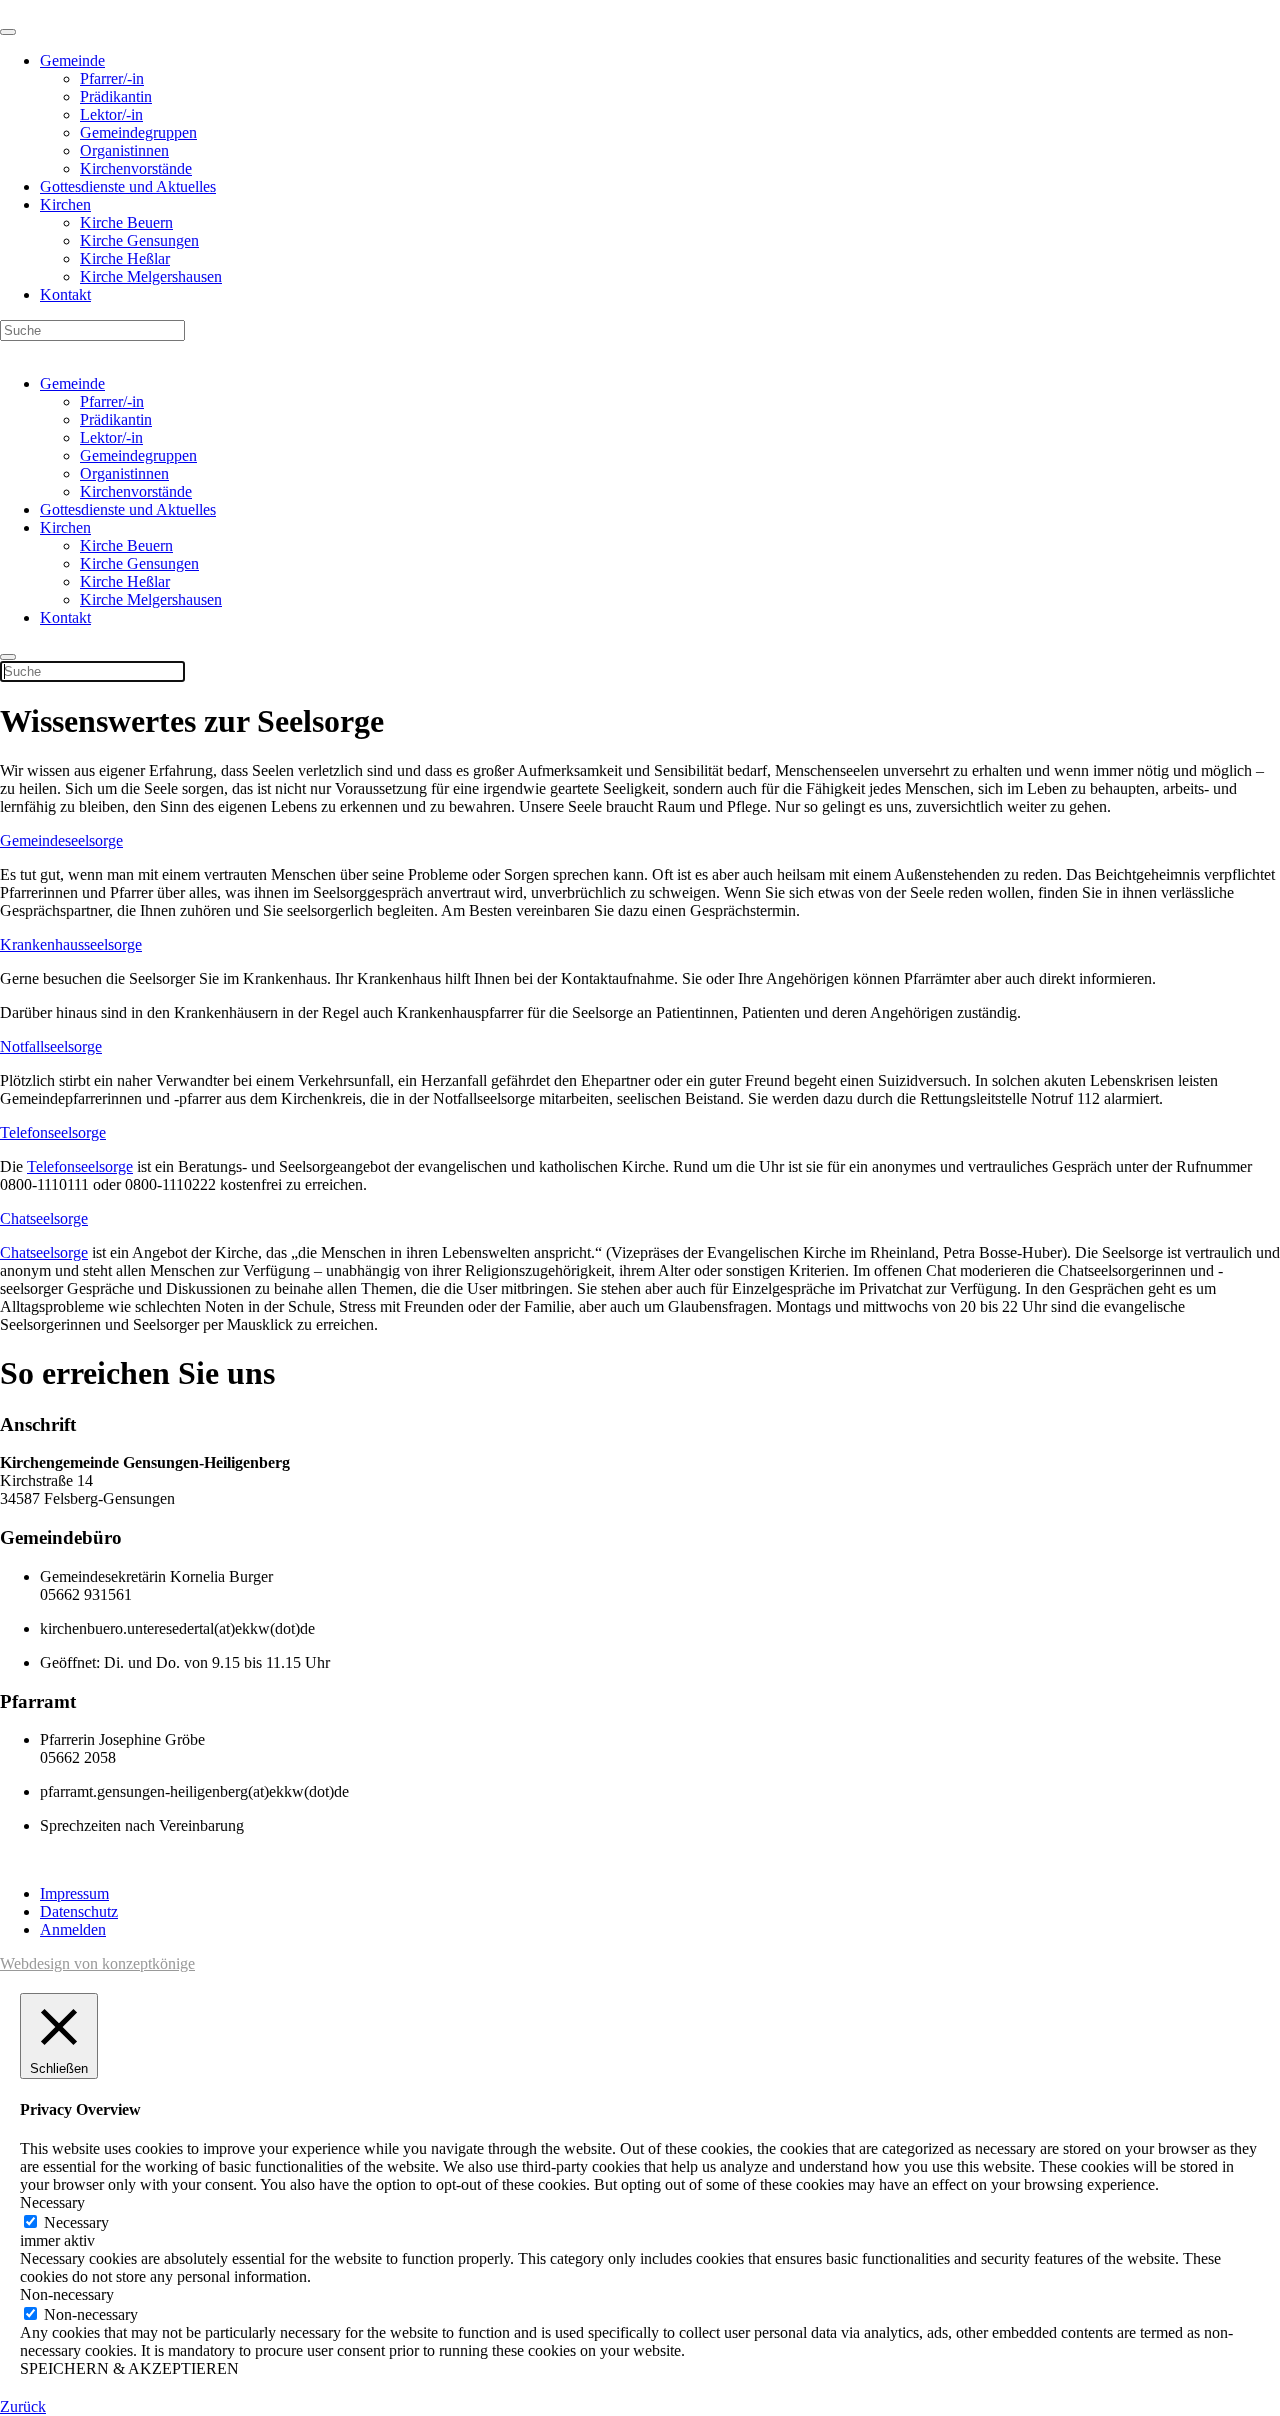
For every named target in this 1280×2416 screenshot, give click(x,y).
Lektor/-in (111, 114)
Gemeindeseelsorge (61, 840)
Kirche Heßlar (125, 258)
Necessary (76, 2222)
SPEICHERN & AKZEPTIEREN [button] (129, 2368)
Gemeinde (72, 60)
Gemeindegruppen (138, 132)
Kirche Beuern (126, 222)
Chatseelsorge (44, 1218)
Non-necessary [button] (67, 2294)
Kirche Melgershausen (151, 276)
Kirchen (65, 204)
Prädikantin (116, 96)
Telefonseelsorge (53, 1132)
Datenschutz (79, 1911)
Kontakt (65, 294)
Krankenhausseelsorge (71, 944)
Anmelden (73, 1929)
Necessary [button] (52, 2202)
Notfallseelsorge (51, 1046)
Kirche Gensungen (139, 240)
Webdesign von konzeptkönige (97, 1963)
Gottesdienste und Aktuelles (128, 186)
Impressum (74, 1893)
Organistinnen (124, 150)
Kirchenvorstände (136, 168)
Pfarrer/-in (112, 78)
